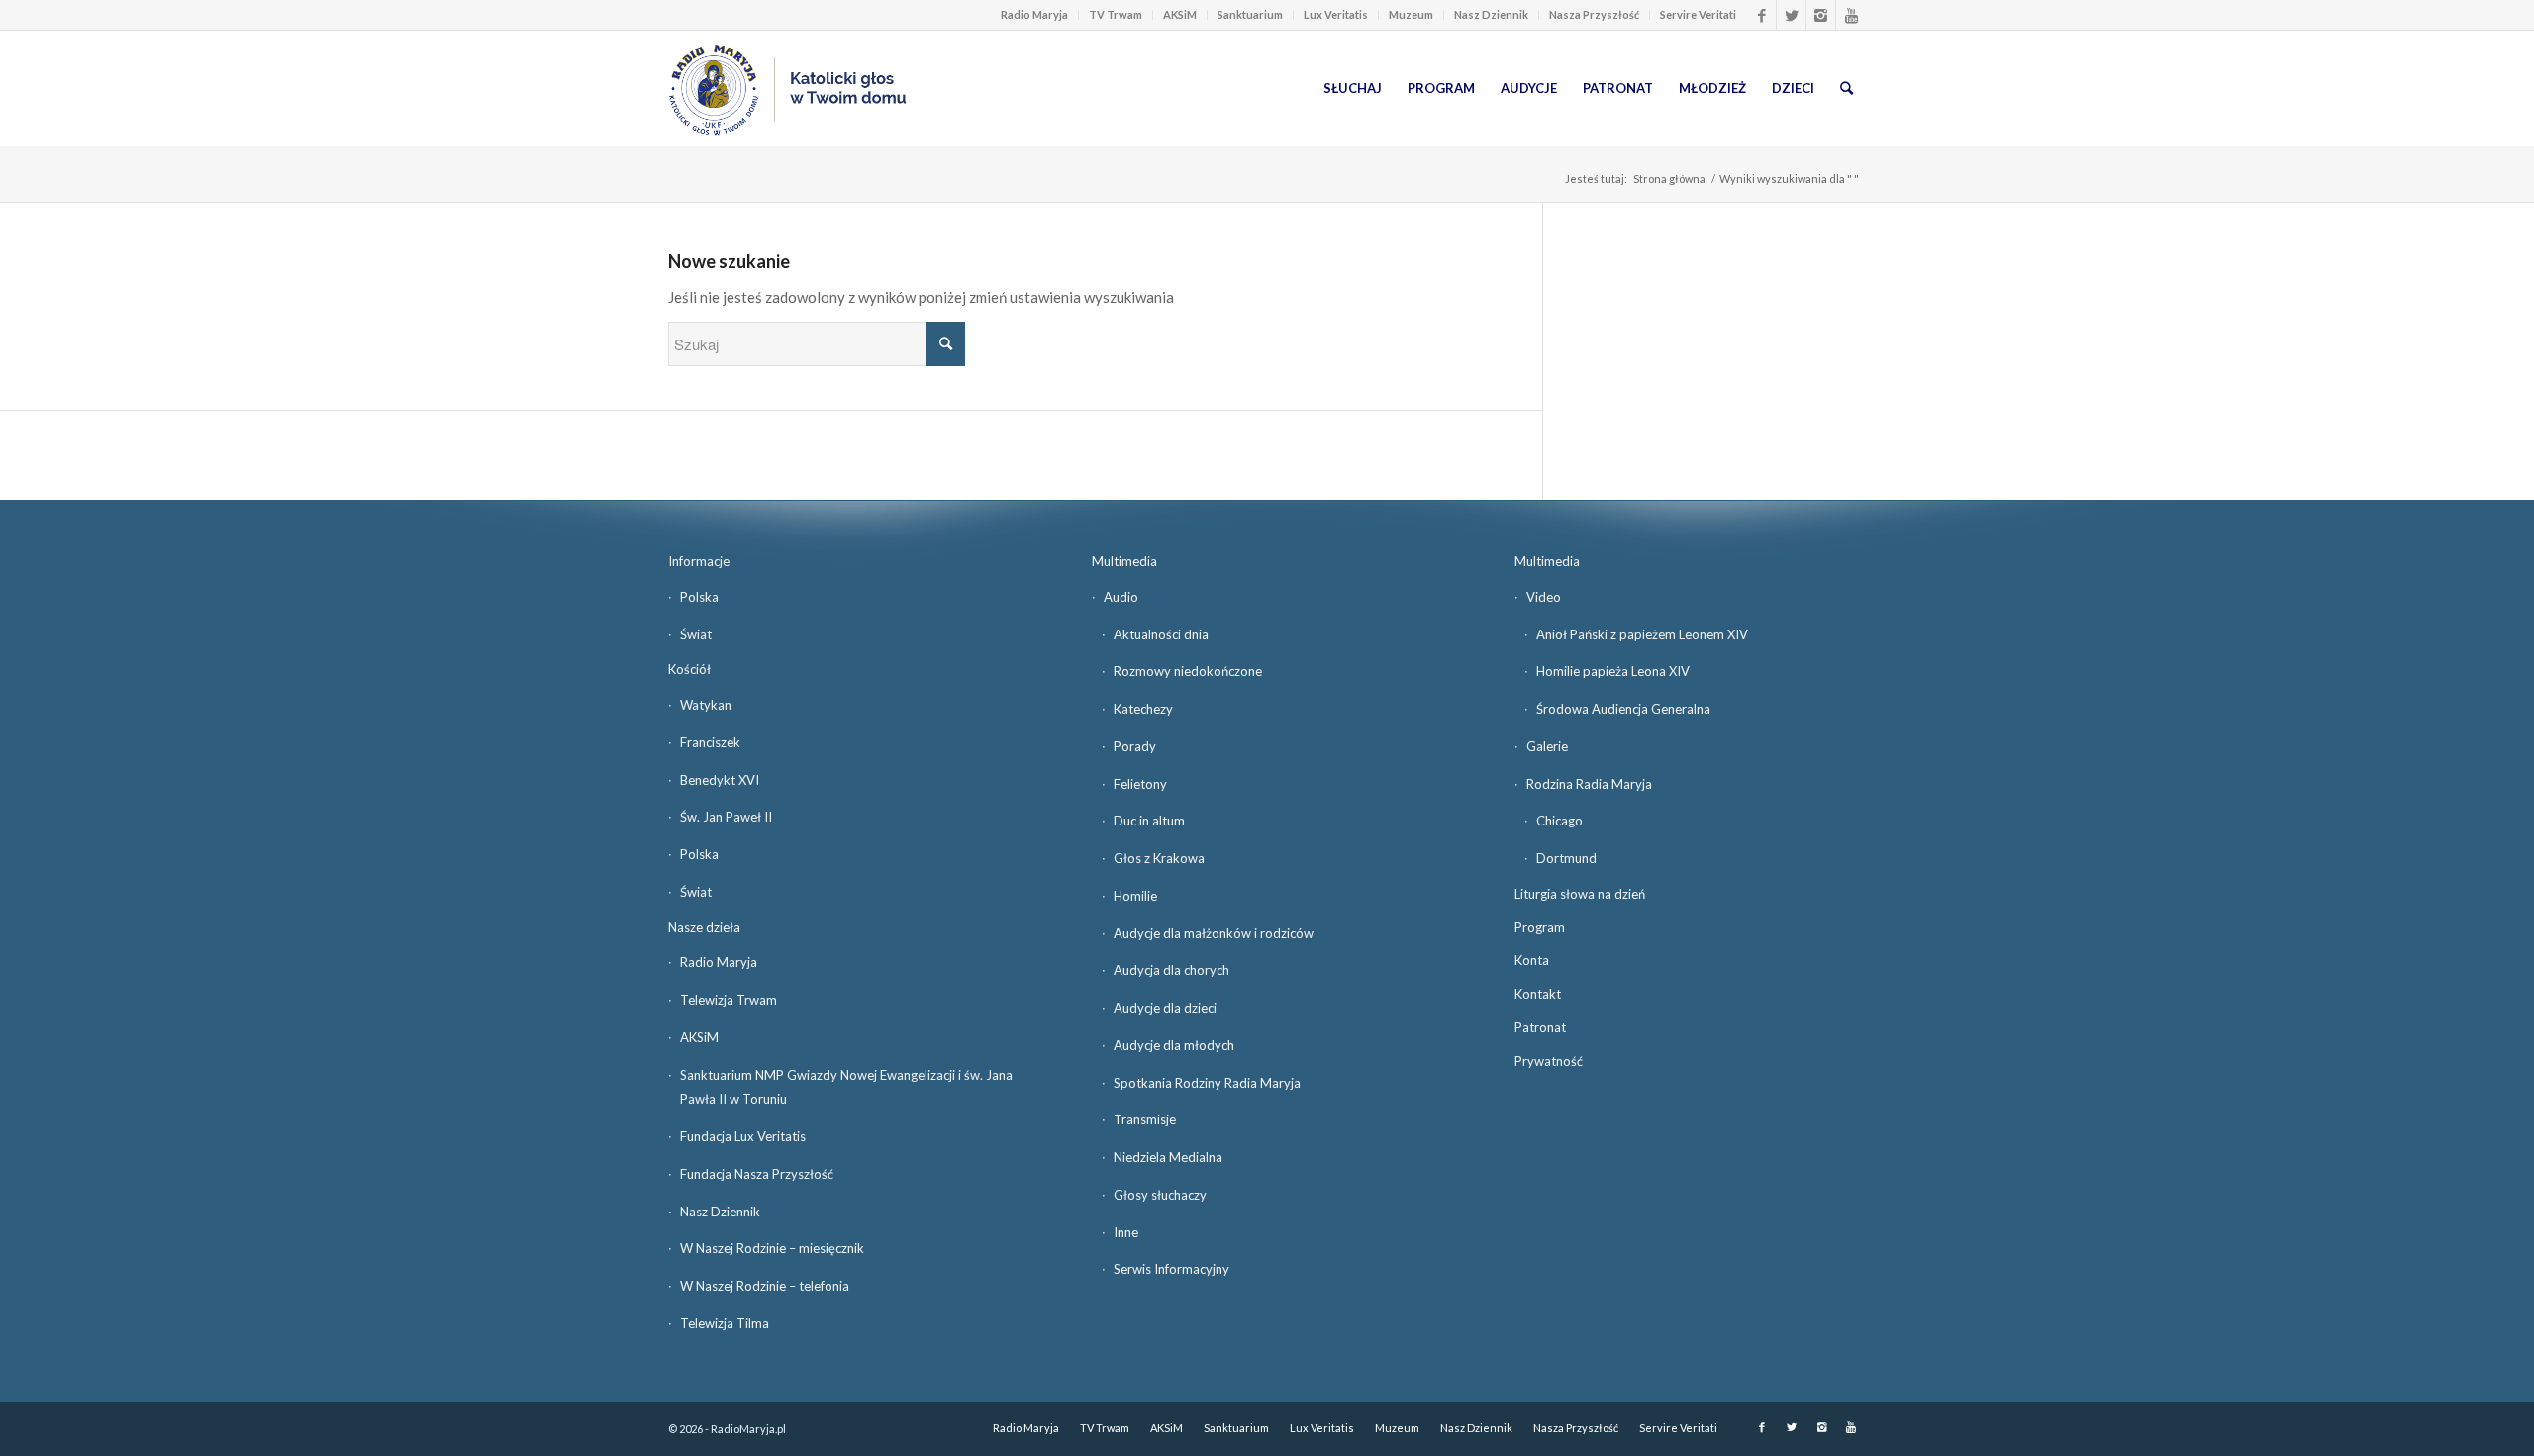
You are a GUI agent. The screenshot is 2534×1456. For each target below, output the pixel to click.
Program (1540, 927)
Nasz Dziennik (1491, 14)
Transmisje (1145, 1119)
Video (1544, 597)
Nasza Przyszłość (1594, 14)
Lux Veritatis (1336, 14)
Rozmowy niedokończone (1188, 671)
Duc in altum (1149, 821)
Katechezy (1143, 709)
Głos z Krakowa (1159, 858)
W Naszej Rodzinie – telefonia (765, 1286)
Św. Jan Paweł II (726, 817)
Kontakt (1538, 994)
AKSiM (1180, 14)
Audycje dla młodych (1174, 1045)
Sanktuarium (1250, 14)
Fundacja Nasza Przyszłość (757, 1174)
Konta (1532, 960)
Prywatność (1549, 1061)
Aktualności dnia (1161, 634)
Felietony (1140, 784)
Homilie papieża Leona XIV (1613, 671)
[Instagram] (1821, 15)
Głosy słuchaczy (1160, 1195)
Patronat (1540, 1027)
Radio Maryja (1034, 14)
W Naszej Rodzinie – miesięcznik (772, 1248)
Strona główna (1669, 179)
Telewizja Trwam (729, 1000)
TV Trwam (1116, 14)
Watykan (706, 705)
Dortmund (1566, 858)
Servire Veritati (1698, 14)
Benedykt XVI (720, 780)
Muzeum (1411, 14)
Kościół (689, 669)
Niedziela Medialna (1168, 1157)
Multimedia (1124, 561)
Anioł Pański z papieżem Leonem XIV (1642, 634)
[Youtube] (1851, 15)
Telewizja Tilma (725, 1323)
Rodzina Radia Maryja (1589, 784)
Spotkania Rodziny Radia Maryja (1207, 1083)
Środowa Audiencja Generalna (1623, 709)
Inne (1126, 1232)
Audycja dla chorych (1171, 970)
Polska (699, 597)
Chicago (1559, 821)
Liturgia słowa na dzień (1580, 894)
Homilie (1135, 896)
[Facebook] (1761, 15)
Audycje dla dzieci (1165, 1008)
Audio (1121, 597)
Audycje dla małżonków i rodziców (1214, 933)
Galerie (1547, 746)
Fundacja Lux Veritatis (743, 1136)
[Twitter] (1791, 15)
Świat (696, 634)
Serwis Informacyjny (1171, 1269)
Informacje (699, 561)
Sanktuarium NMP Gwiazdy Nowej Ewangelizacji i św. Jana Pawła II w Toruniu (846, 1087)
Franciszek (710, 742)
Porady (1135, 746)
